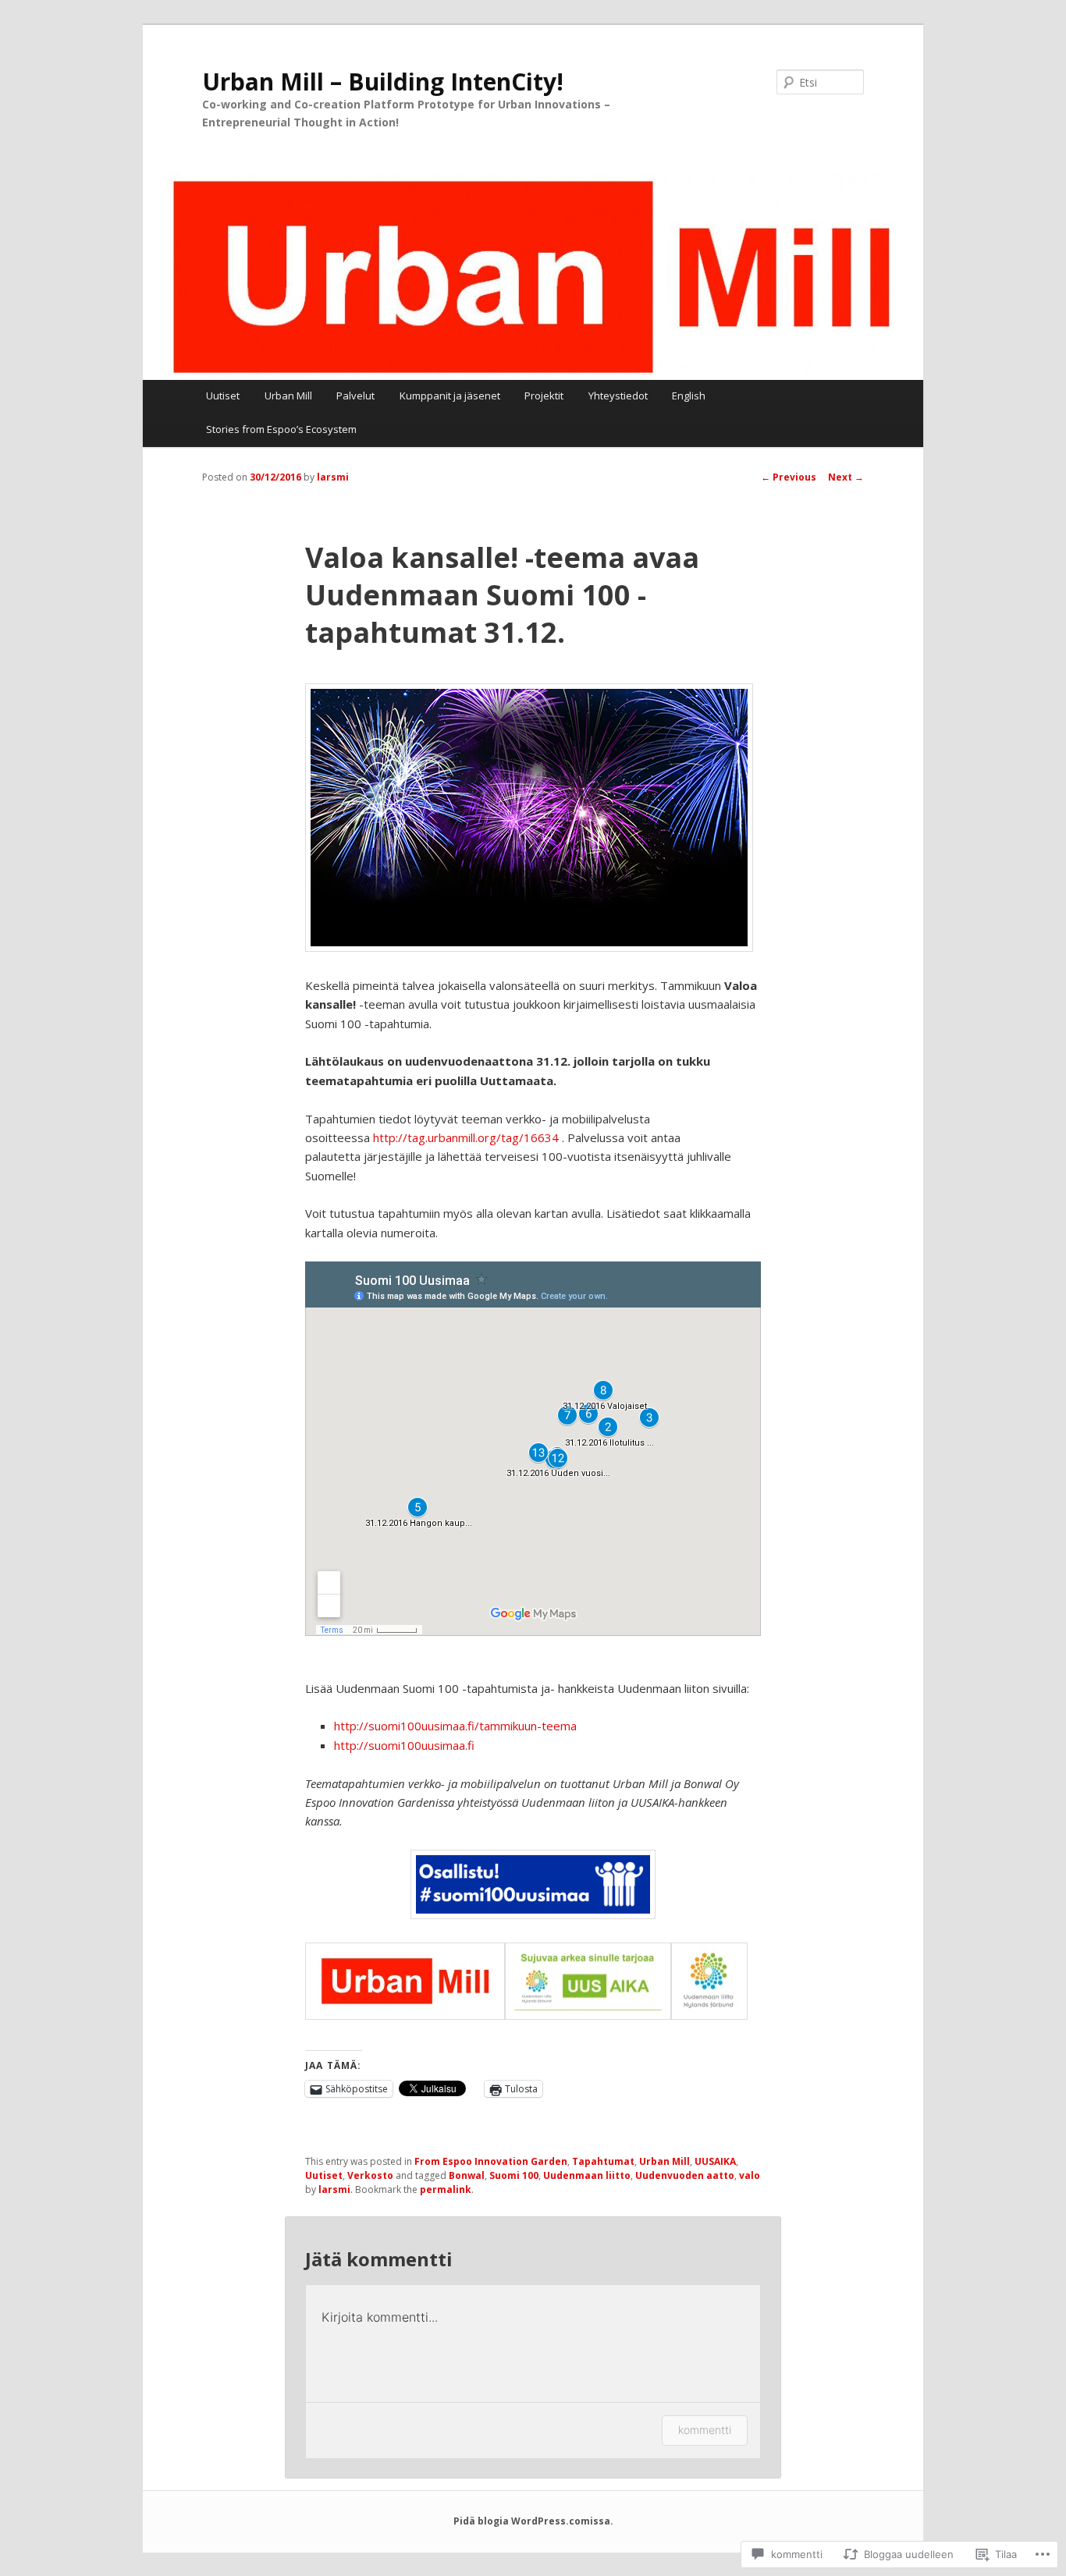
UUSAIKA (715, 2161)
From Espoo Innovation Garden (491, 2161)
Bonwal (467, 2175)
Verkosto (370, 2175)
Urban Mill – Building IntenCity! (383, 82)
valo (750, 2175)
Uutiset (223, 396)
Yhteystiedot (618, 396)
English (689, 396)
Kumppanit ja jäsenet (450, 396)
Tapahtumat (603, 2161)
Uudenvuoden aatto (685, 2175)
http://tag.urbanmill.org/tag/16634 (466, 1137)
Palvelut (355, 396)
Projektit (544, 396)
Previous (789, 477)
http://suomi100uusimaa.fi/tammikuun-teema (455, 1726)
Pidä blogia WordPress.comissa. (533, 2521)
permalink (446, 2189)
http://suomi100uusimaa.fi (404, 1745)
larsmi (333, 477)
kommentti (705, 2430)
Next (846, 477)
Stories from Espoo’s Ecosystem (281, 429)
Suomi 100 (514, 2175)
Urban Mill (288, 396)
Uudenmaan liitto (587, 2175)
